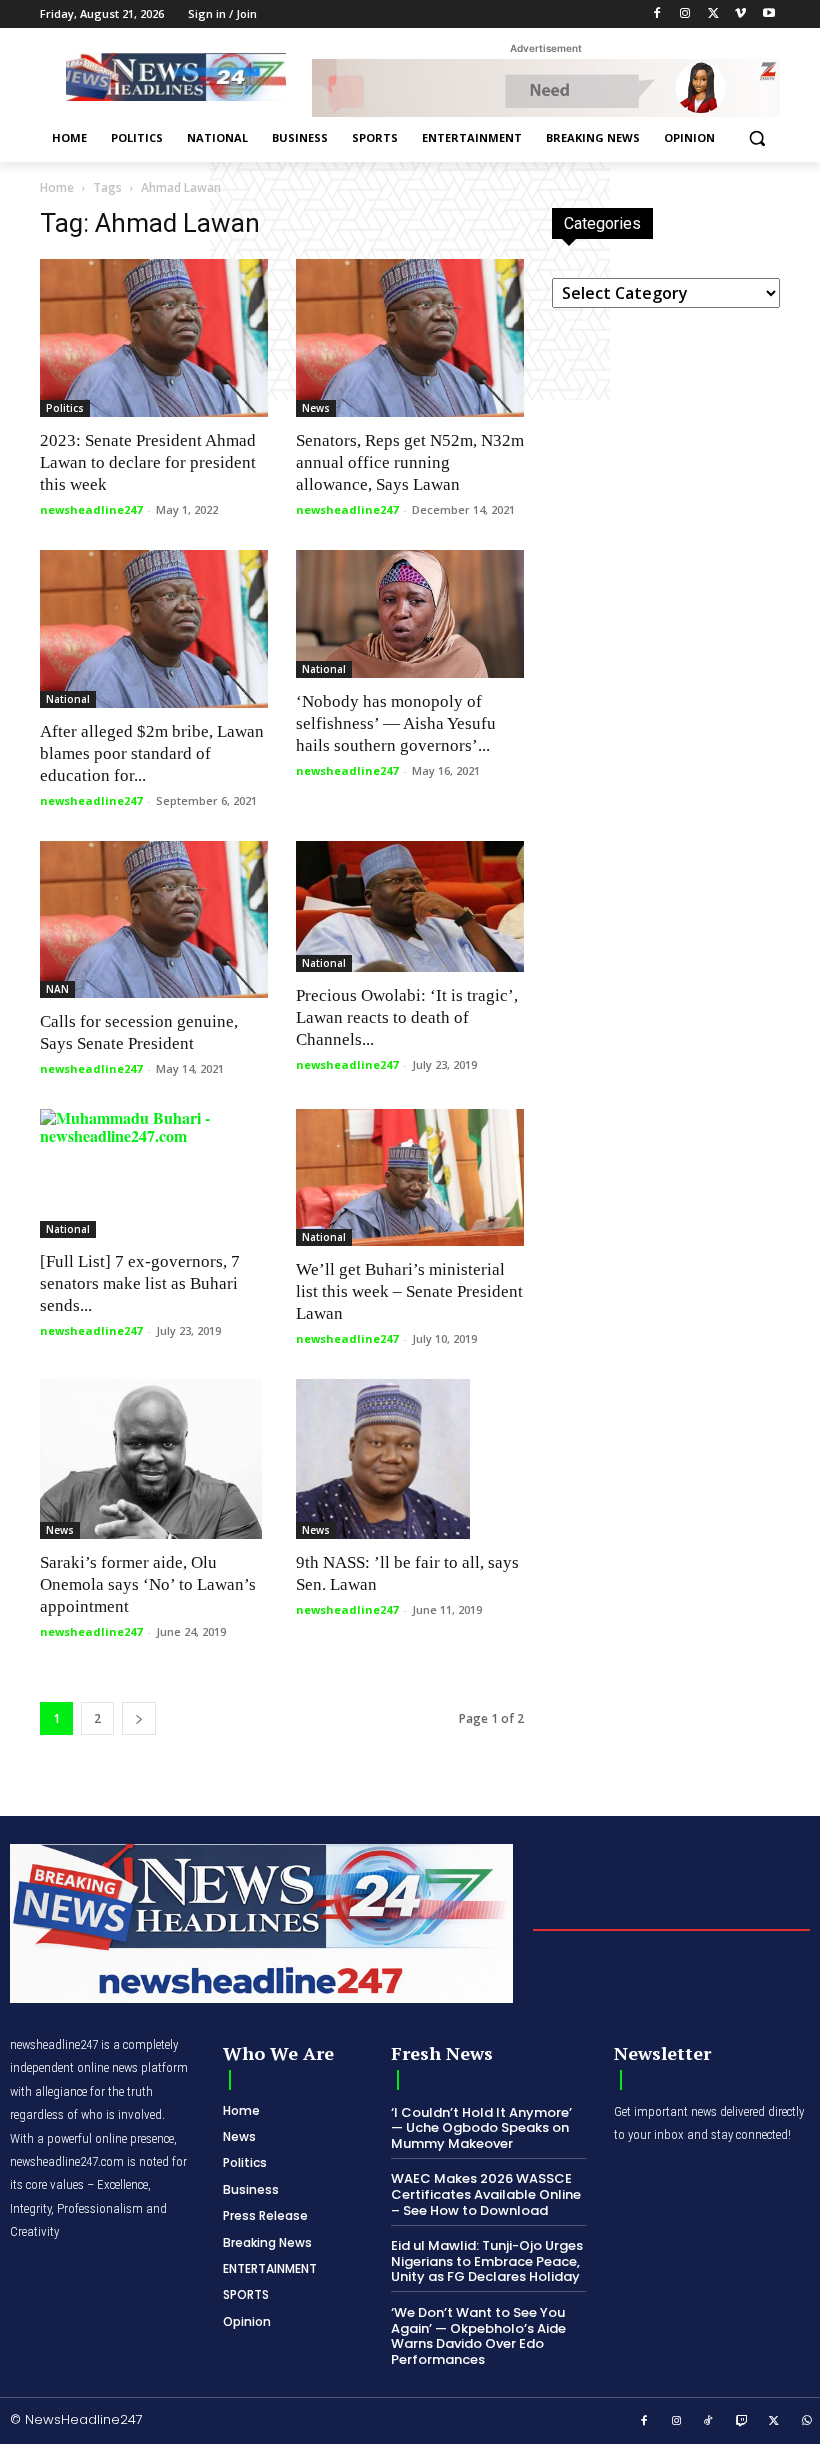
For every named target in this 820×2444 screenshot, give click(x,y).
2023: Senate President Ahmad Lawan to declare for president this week (148, 462)
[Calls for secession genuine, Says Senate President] (154, 920)
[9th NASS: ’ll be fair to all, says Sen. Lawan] (410, 1459)
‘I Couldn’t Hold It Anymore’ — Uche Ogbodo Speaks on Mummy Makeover (481, 2128)
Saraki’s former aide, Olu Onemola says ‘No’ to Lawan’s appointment (148, 1584)
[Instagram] (685, 14)
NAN (57, 989)
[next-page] (139, 1718)
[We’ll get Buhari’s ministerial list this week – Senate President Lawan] (410, 1177)
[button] (756, 138)
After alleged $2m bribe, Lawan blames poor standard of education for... (152, 753)
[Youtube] (768, 14)
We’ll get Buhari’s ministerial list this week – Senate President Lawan (409, 1291)
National (68, 699)
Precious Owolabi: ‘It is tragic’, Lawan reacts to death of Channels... (407, 1017)
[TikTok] (709, 2422)
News (316, 408)
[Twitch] (742, 2422)
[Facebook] (657, 14)
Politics (65, 408)
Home (57, 187)
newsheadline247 (91, 509)
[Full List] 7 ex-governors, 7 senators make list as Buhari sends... (140, 1283)
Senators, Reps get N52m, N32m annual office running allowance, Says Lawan (410, 462)
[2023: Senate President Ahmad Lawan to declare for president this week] (154, 338)
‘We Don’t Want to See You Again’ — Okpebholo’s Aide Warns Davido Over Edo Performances (478, 2336)
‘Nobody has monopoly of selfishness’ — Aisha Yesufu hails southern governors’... (396, 723)
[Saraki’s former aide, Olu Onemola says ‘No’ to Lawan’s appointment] (154, 1459)
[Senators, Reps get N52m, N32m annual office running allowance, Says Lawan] (410, 338)
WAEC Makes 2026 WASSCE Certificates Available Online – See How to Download (486, 2194)
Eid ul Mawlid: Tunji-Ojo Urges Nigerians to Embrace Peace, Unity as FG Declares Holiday (487, 2261)
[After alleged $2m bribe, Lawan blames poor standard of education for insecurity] (154, 629)
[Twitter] (713, 14)
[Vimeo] (740, 14)
